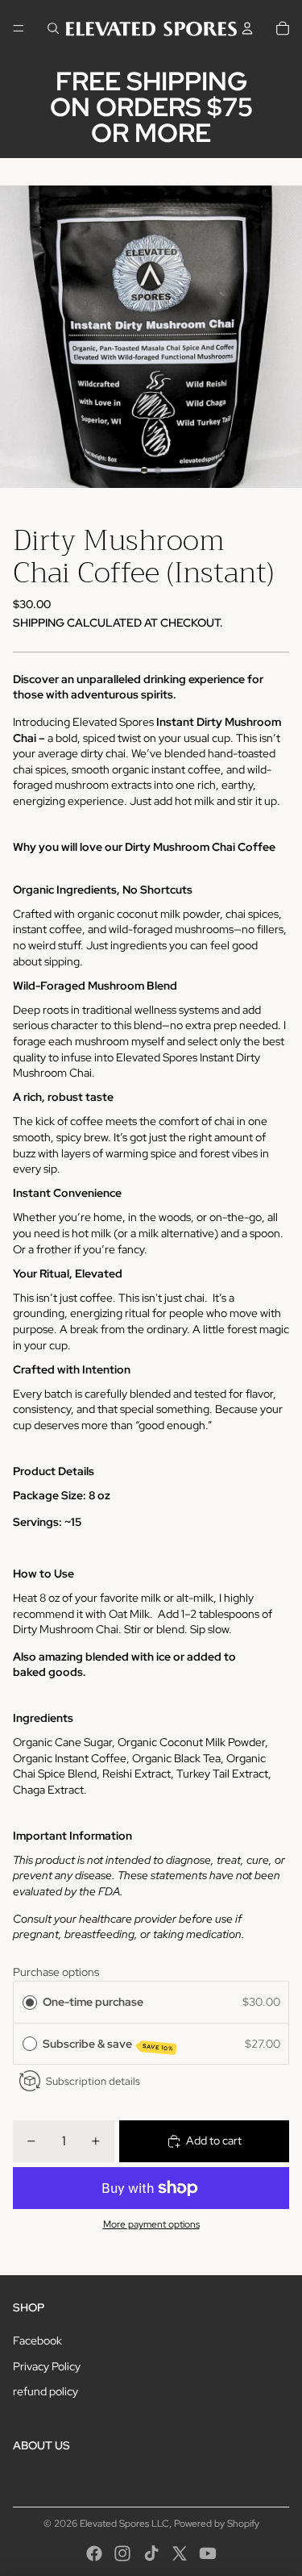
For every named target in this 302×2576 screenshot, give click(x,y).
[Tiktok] (151, 2553)
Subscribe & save (108, 2045)
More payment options (151, 2224)
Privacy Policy (47, 2366)
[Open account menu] (247, 28)
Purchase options (56, 1972)
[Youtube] (208, 2553)
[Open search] (53, 28)
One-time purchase (93, 2002)
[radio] (30, 2002)
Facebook (37, 2340)
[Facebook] (94, 2553)
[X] (180, 2553)
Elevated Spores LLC (124, 2524)
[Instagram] (122, 2553)
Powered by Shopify (217, 2524)
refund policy (46, 2391)
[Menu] (19, 28)
